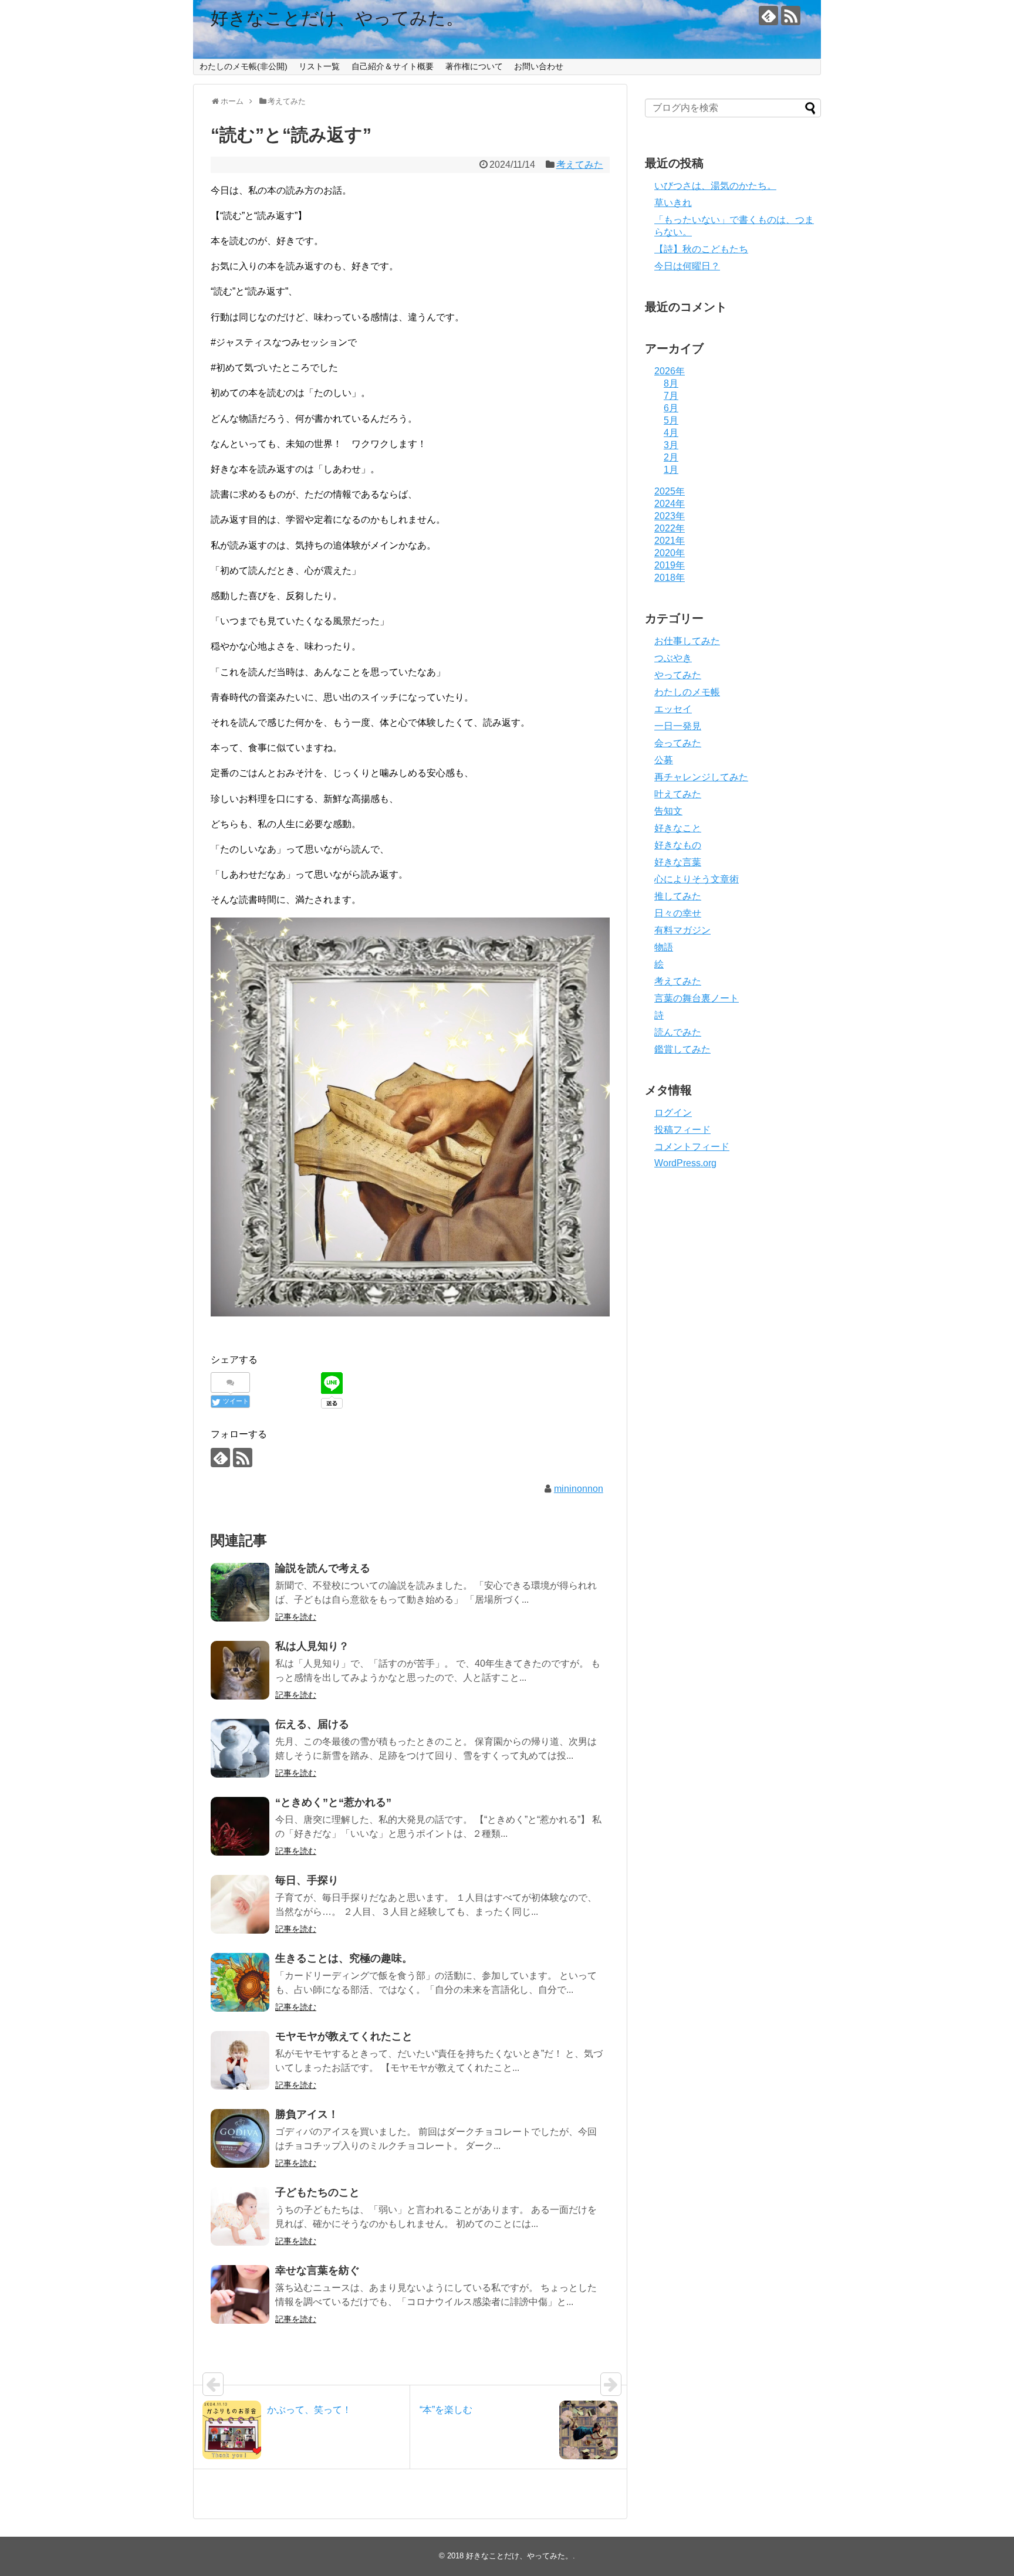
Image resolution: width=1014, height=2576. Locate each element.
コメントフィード (692, 1147)
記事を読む (296, 1617)
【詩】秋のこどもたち (701, 249)
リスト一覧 (319, 66)
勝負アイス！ (307, 2114)
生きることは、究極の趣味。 (344, 1958)
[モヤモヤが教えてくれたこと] (240, 2060)
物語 (664, 947)
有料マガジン (682, 930)
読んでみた (678, 1032)
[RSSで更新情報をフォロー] (791, 16)
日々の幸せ (678, 913)
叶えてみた (678, 794)
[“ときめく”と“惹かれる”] (240, 1826)
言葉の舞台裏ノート (697, 998)
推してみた (678, 896)
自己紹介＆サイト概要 (393, 66)
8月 (671, 383)
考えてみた (580, 165)
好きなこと (678, 828)
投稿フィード (682, 1130)
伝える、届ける (312, 1724)
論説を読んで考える (323, 1568)
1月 (671, 470)
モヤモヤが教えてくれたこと (344, 2036)
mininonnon (579, 1489)
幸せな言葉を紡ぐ (317, 2270)
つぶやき (673, 658)
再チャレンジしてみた (701, 777)
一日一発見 (678, 726)
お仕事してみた (687, 641)
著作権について (474, 66)
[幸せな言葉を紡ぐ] (240, 2294)
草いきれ (673, 203)
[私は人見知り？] (240, 1670)
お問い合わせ (539, 66)
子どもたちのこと (317, 2192)
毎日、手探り (307, 1880)
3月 (671, 445)
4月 (671, 433)
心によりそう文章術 (697, 879)
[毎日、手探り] (240, 1904)
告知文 (668, 811)
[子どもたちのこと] (240, 2216)
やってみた (678, 675)
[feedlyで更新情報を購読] (768, 16)
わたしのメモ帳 (687, 692)
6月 (671, 408)
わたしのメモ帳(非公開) (244, 66)
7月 (671, 396)
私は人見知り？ (312, 1646)
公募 (664, 760)
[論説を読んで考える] (240, 1592)
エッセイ (673, 709)
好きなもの (678, 845)
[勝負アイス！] (240, 2138)
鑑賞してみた (682, 1049)
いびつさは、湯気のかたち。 (715, 186)
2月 (671, 457)
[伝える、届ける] (240, 1748)
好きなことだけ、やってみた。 (337, 18)
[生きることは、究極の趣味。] (240, 1982)
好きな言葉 (678, 862)
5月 (671, 420)
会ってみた (678, 743)
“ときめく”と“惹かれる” (333, 1802)
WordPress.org (685, 1163)
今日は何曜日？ (687, 266)
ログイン (673, 1113)
